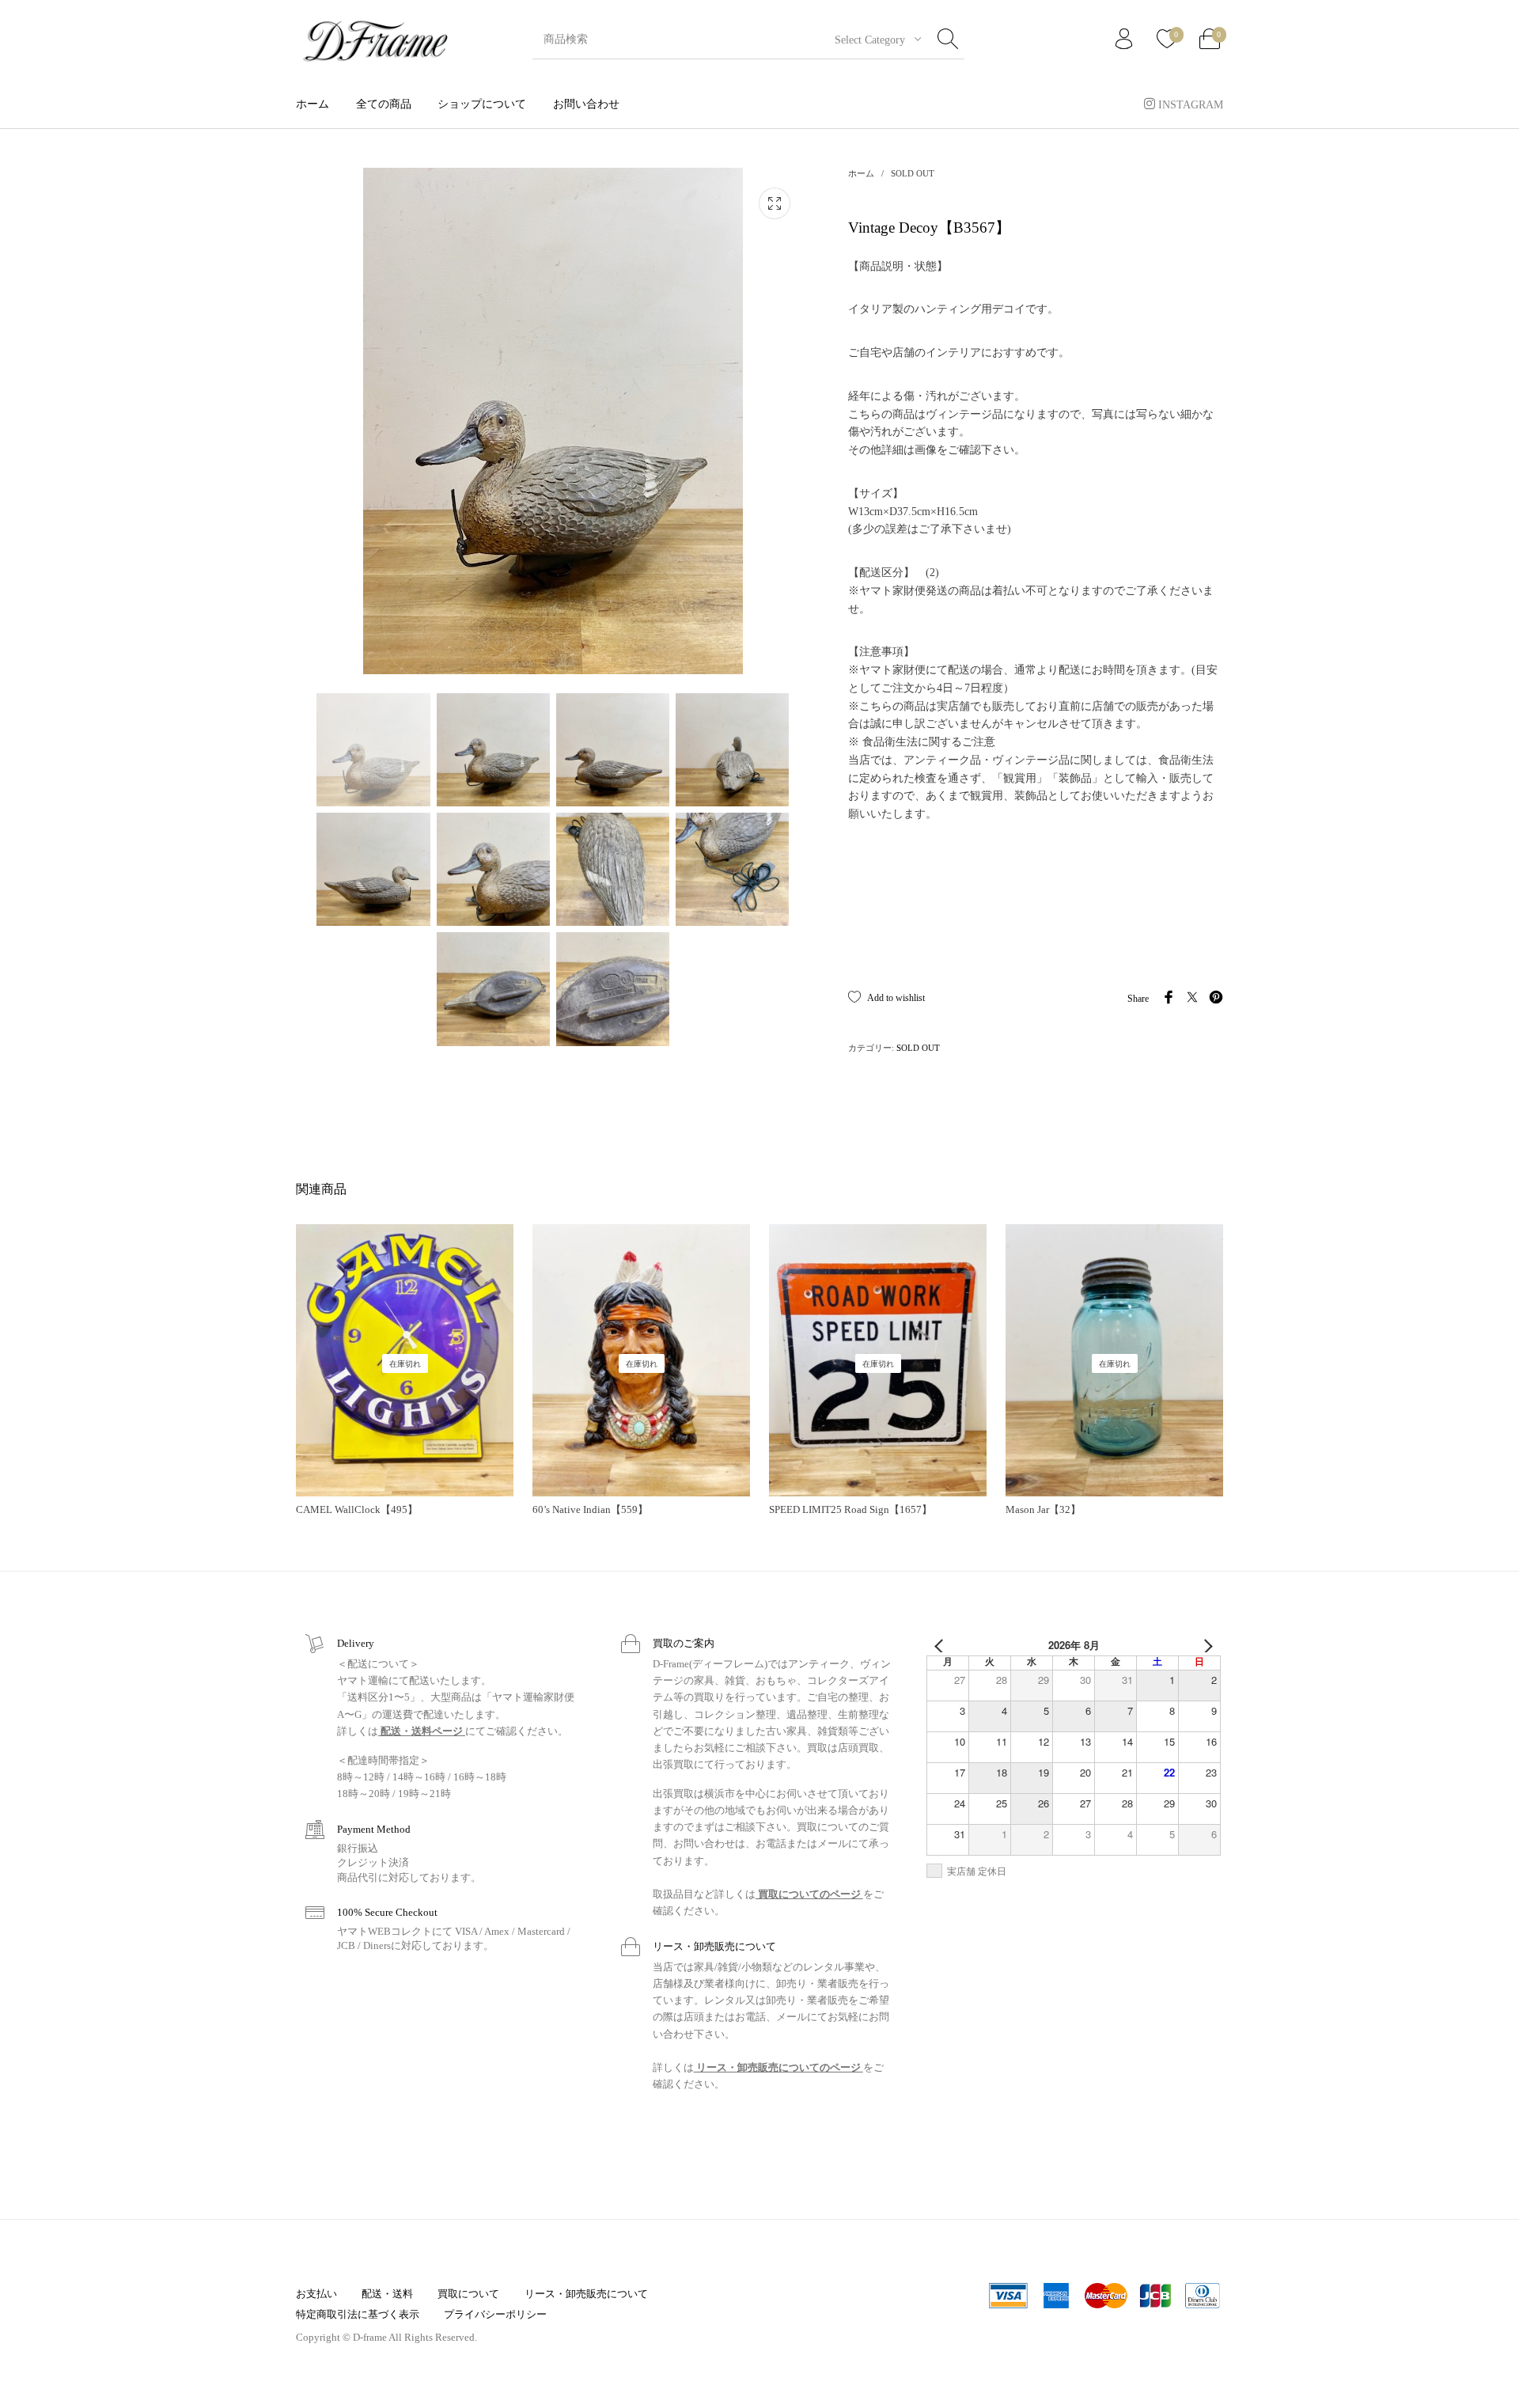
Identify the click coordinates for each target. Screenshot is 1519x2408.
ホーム (861, 173)
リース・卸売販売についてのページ (778, 2067)
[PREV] (941, 1645)
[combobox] (872, 39)
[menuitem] (313, 104)
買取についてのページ (809, 1894)
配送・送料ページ (422, 1731)
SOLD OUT (913, 173)
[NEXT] (1206, 1645)
